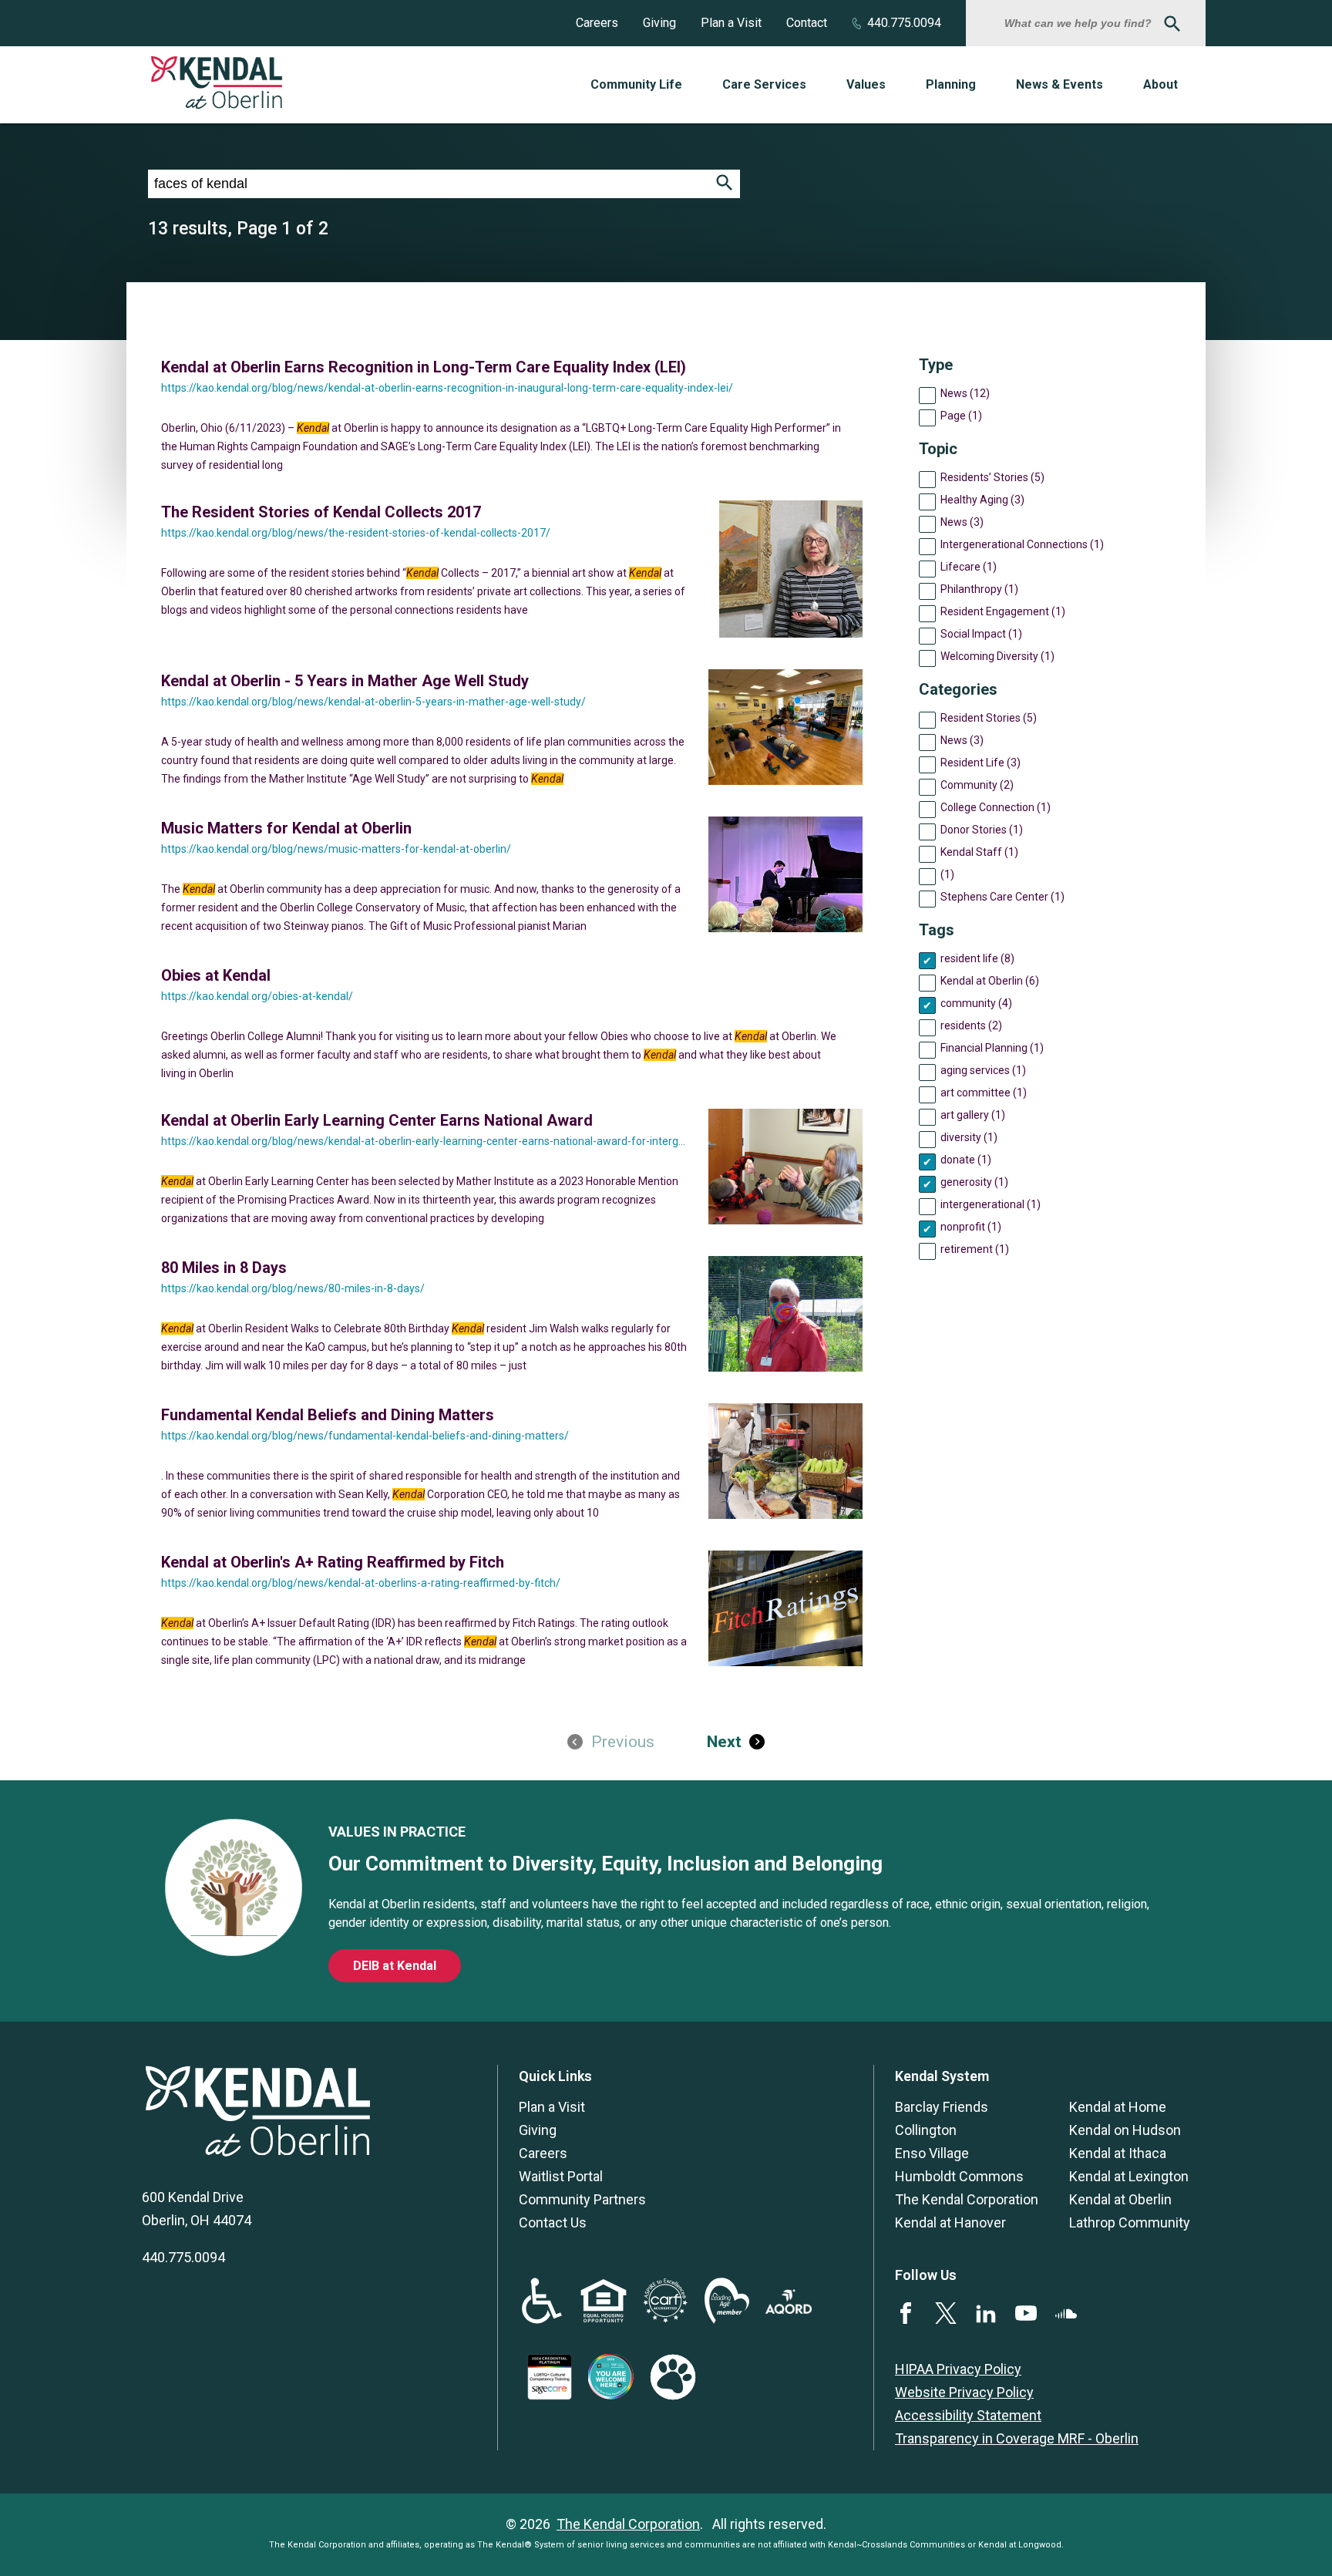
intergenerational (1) (991, 1204)
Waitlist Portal (561, 2176)
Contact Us (553, 2222)
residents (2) (971, 1025)
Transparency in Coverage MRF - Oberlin (1017, 2438)
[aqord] (789, 2309)
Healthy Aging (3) (982, 500)
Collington (926, 2130)
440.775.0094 (904, 23)
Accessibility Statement (968, 2415)
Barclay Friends (942, 2107)
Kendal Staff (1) (979, 852)
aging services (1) (983, 1070)
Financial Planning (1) (992, 1048)
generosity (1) (974, 1182)
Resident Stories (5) (989, 718)
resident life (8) (977, 958)
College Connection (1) (996, 807)
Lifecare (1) (969, 567)
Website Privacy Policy (964, 2392)
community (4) (976, 1003)
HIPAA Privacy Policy (958, 2369)
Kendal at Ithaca (1118, 2153)
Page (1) (961, 416)
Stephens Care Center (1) (1002, 897)
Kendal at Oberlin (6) (990, 981)
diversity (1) (969, 1137)
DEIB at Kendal (395, 1966)
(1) (947, 874)
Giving (659, 23)
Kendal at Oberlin (1120, 2199)
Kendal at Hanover (950, 2222)
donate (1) (966, 1160)
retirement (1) (975, 1249)
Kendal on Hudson (1125, 2130)
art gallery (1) (973, 1115)
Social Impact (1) (981, 634)
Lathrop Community (1130, 2222)
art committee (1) (984, 1093)
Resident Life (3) (980, 763)
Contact (807, 23)
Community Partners (582, 2199)
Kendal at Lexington (1129, 2176)
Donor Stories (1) (982, 830)
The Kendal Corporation (967, 2199)
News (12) (965, 393)
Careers (597, 23)
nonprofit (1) (971, 1227)
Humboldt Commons (959, 2176)
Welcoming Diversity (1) (997, 656)
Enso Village (932, 2153)
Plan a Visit (731, 23)
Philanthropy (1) (979, 589)
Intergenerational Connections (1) (1022, 544)
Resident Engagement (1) (1003, 611)
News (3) (962, 522)
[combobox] (1080, 23)
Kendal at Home (1118, 2107)
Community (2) (977, 785)
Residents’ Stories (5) (992, 477)
